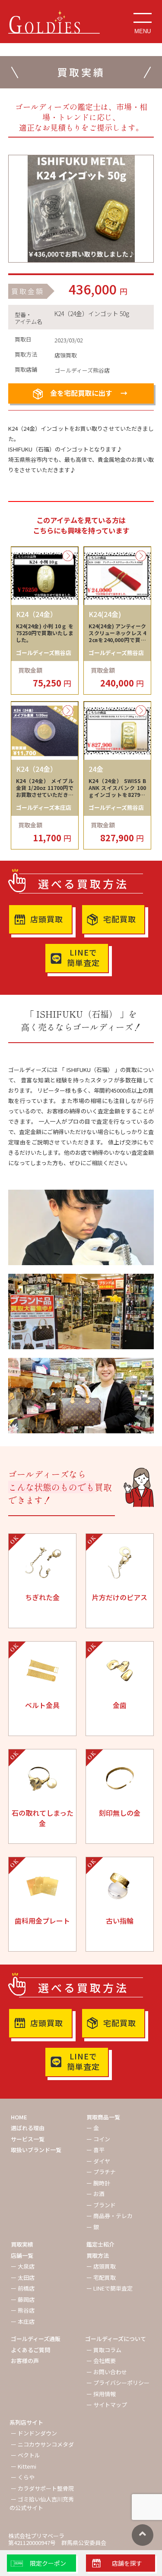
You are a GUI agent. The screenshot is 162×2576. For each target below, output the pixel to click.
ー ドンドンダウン (34, 2433)
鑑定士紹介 (100, 2244)
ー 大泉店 (23, 2266)
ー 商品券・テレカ (110, 2216)
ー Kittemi (24, 2466)
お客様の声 (25, 2361)
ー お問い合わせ (107, 2372)
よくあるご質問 (30, 2350)
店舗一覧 (22, 2255)
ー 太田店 (23, 2277)
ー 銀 (93, 2227)
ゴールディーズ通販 (36, 2339)
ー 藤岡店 (23, 2299)
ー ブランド (101, 2205)
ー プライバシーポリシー (118, 2383)
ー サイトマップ (107, 2405)
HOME (19, 2117)
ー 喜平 (95, 2150)
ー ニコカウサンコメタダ (42, 2444)
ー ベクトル (25, 2455)
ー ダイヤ (98, 2161)
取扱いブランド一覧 (36, 2150)
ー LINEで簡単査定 (110, 2288)
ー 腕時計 (98, 2183)
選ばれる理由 (28, 2128)
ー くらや (23, 2477)
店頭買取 (47, 919)
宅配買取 (120, 919)
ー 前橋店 (23, 2288)
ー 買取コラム (104, 2350)
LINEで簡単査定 (83, 957)
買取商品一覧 (103, 2117)
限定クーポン (48, 2563)
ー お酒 (95, 2194)
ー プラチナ (101, 2172)
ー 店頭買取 (101, 2266)
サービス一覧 (28, 2139)
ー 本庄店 (23, 2321)
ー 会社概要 (101, 2361)
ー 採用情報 (101, 2394)
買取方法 (98, 2255)
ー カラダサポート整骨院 (42, 2488)
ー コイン (98, 2139)
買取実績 (22, 2244)
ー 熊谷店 (23, 2310)
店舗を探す (127, 2563)
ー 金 (93, 2128)
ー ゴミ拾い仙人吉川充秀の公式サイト (42, 2503)
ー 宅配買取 (101, 2277)
